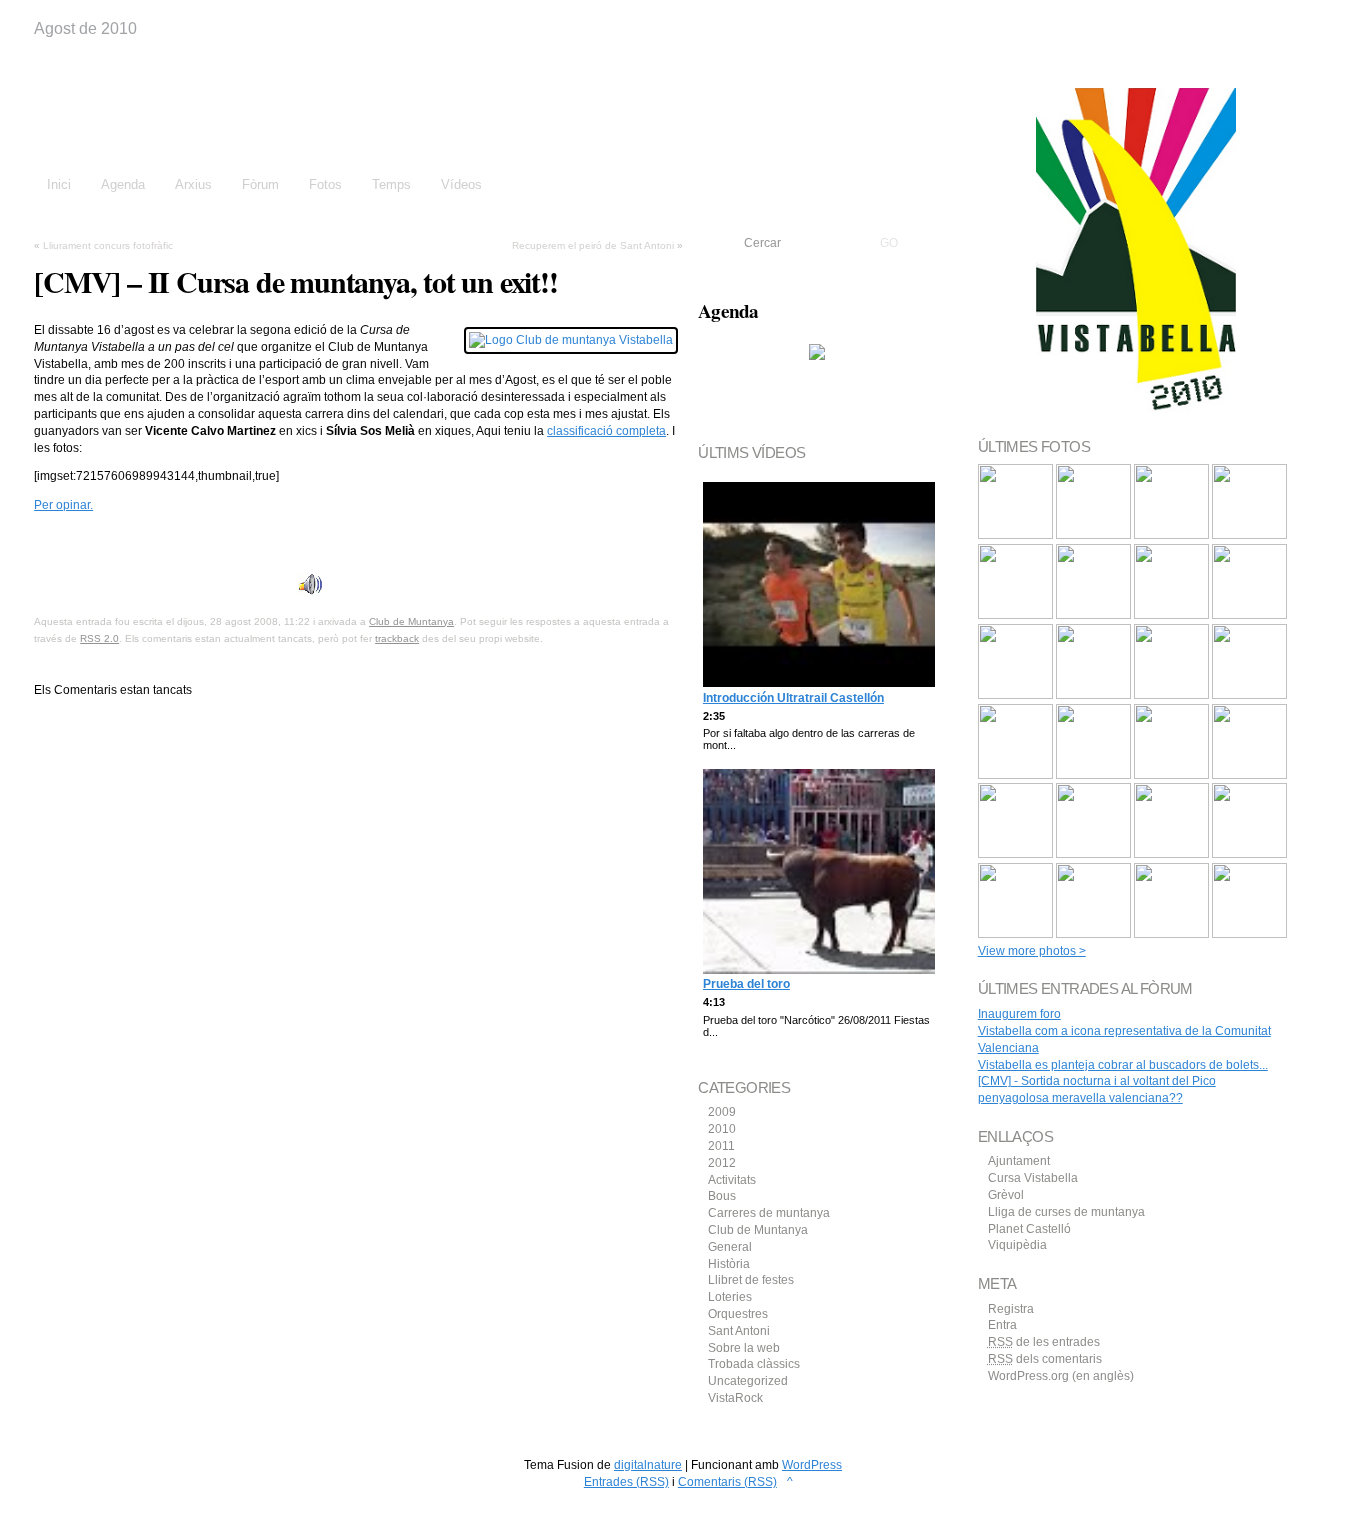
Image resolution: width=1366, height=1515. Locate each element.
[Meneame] (85, 542)
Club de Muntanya (411, 621)
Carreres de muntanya (769, 1213)
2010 (722, 1129)
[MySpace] (106, 542)
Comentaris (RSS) (727, 1482)
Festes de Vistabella (205, 108)
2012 (722, 1163)
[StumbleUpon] (127, 542)
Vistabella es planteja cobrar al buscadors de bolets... (1123, 1065)
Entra (1002, 1325)
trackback (397, 638)
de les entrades (1044, 1342)
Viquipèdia (1017, 1245)
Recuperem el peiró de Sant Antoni (593, 245)
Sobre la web (744, 1348)
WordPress (812, 1465)
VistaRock (735, 1398)
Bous (722, 1196)
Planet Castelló (1029, 1229)
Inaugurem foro (1019, 1014)
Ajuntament (1019, 1161)
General (730, 1247)
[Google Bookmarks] (64, 542)
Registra (1011, 1309)
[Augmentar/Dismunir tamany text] (1284, 18)
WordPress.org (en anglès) (1061, 1376)
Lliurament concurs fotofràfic (108, 245)
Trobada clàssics (754, 1364)
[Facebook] (43, 542)
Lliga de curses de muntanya (1066, 1212)
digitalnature (648, 1465)
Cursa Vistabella (1033, 1178)
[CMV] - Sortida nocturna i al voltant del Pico (1097, 1081)
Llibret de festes (751, 1280)
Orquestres (738, 1314)
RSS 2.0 (99, 638)
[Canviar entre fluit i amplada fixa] (1308, 18)
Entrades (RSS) (626, 1482)
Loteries (730, 1297)
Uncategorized (748, 1381)
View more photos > (1032, 951)
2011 (721, 1146)
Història (729, 1264)
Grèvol (1006, 1195)
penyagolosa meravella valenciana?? (1080, 1098)
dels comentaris (1045, 1359)
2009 (722, 1112)
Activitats (732, 1180)
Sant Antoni (739, 1331)
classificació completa (606, 431)
